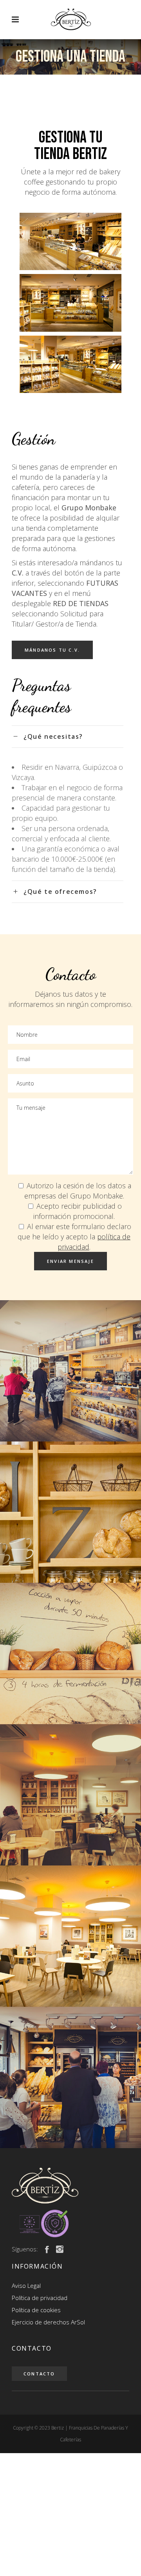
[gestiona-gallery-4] (70, 1936)
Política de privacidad (40, 2298)
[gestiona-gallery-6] (70, 2077)
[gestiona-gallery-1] (70, 1371)
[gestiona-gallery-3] (70, 1653)
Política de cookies (36, 2310)
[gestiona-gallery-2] (70, 1512)
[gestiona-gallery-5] (70, 1795)
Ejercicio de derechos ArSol (48, 2322)
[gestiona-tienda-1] (70, 241)
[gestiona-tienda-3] (70, 364)
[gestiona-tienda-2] (70, 303)
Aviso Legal (26, 2286)
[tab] (68, 736)
